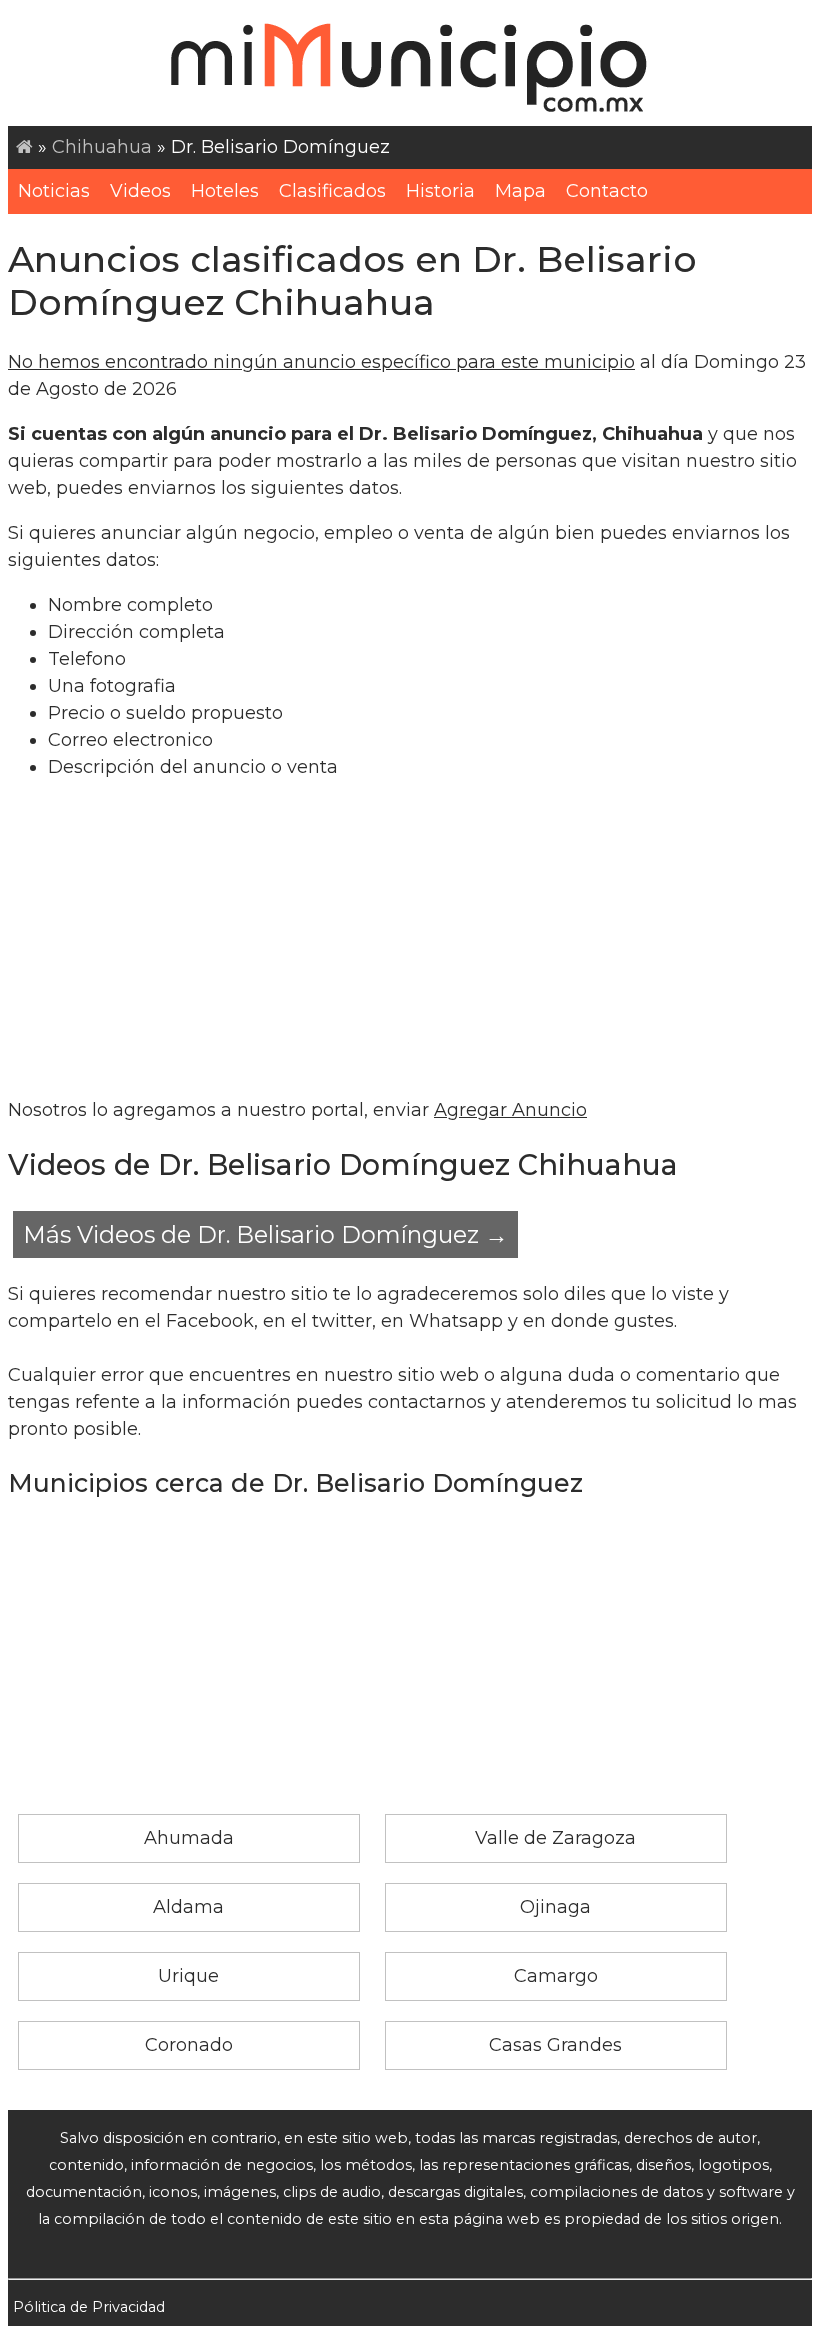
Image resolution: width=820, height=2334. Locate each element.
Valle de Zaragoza (555, 1838)
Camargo (556, 1976)
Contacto (607, 191)
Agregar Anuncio (510, 1110)
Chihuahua (102, 147)
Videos (140, 191)
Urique (188, 1976)
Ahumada (189, 1838)
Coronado (189, 2045)
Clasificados (332, 191)
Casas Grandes (555, 2045)
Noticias (54, 191)
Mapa (520, 191)
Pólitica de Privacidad (89, 2307)
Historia (440, 191)
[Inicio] (24, 147)
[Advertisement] (410, 939)
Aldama (188, 1907)
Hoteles (225, 191)
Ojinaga (555, 1907)
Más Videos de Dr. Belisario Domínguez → (265, 1234)
